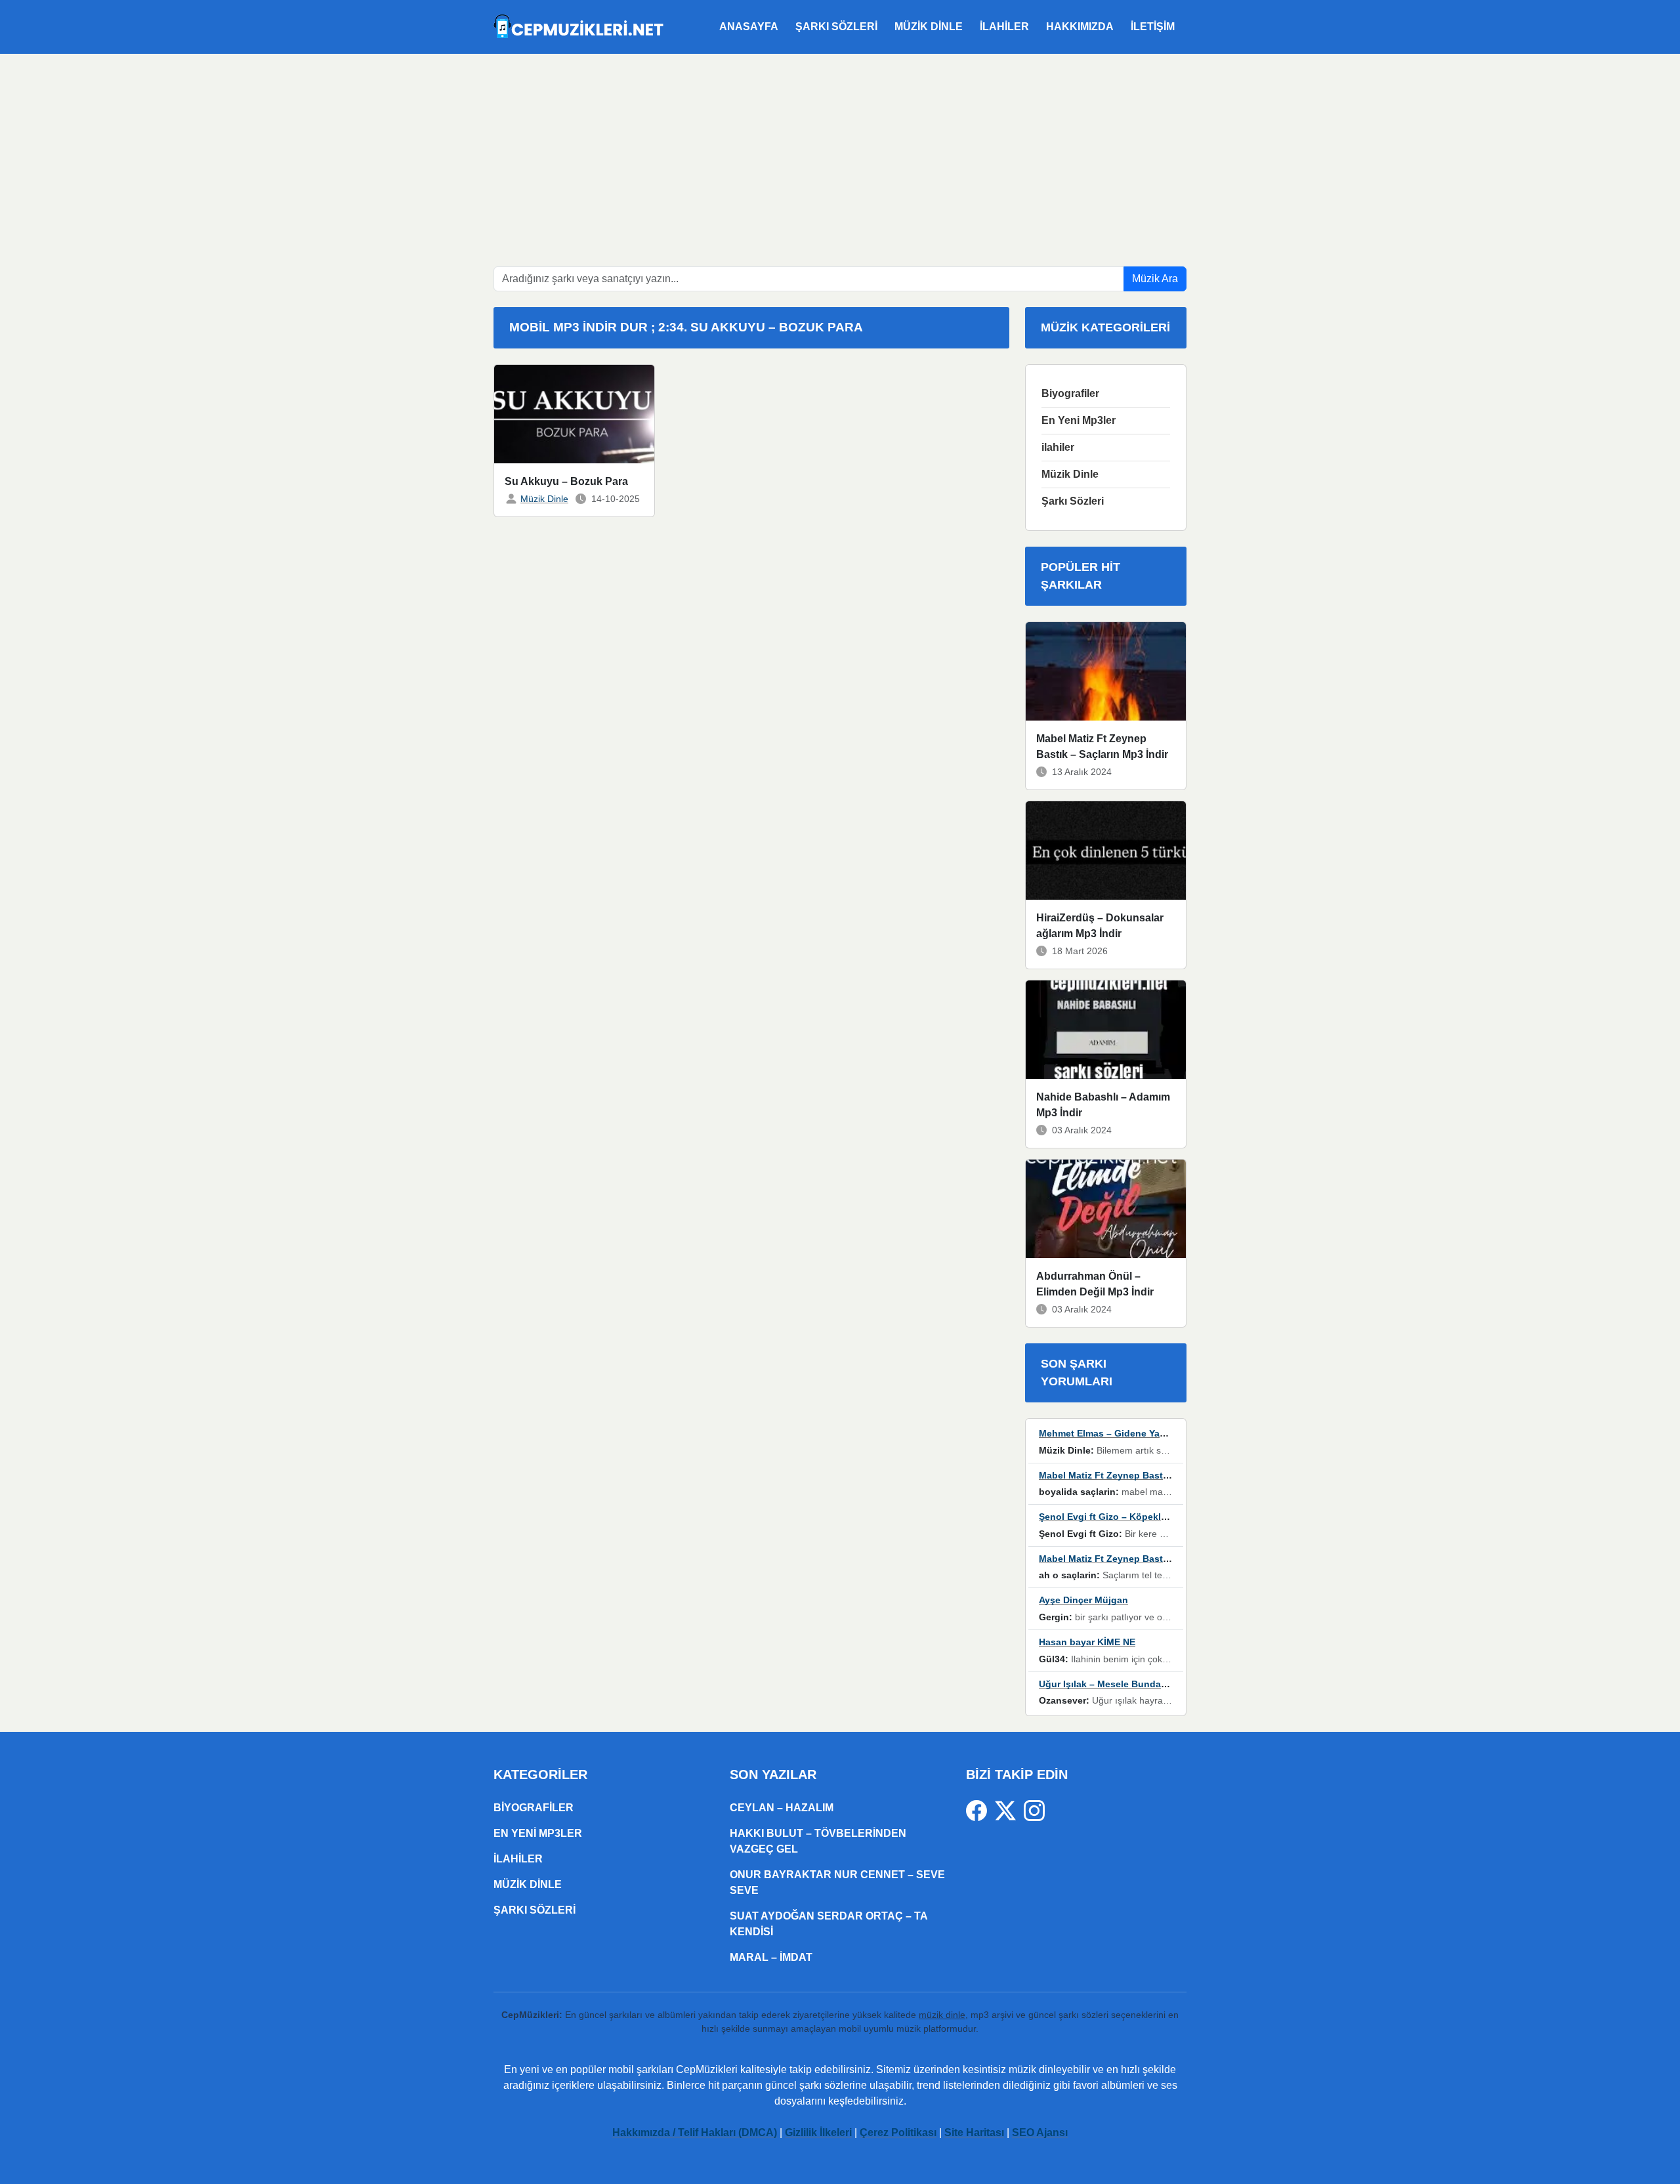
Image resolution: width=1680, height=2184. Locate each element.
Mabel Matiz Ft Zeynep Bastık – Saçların (1128, 1475)
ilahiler (1004, 27)
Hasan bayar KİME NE (1087, 1642)
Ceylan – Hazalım (782, 1808)
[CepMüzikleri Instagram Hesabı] (1034, 1810)
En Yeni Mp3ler (1079, 420)
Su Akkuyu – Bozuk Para (566, 481)
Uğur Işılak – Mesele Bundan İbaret (1117, 1684)
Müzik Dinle (929, 27)
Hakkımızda (1080, 27)
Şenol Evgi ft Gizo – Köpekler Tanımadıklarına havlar (1156, 1517)
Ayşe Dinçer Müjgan (1083, 1600)
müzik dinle (942, 2015)
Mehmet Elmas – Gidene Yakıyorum (1117, 1433)
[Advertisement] (840, 152)
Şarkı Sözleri (836, 27)
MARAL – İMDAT (771, 1957)
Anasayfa (749, 27)
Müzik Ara (1155, 279)
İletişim (1153, 27)
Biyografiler (1070, 393)
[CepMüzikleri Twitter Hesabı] (1009, 1810)
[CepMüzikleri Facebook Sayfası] (980, 1810)
